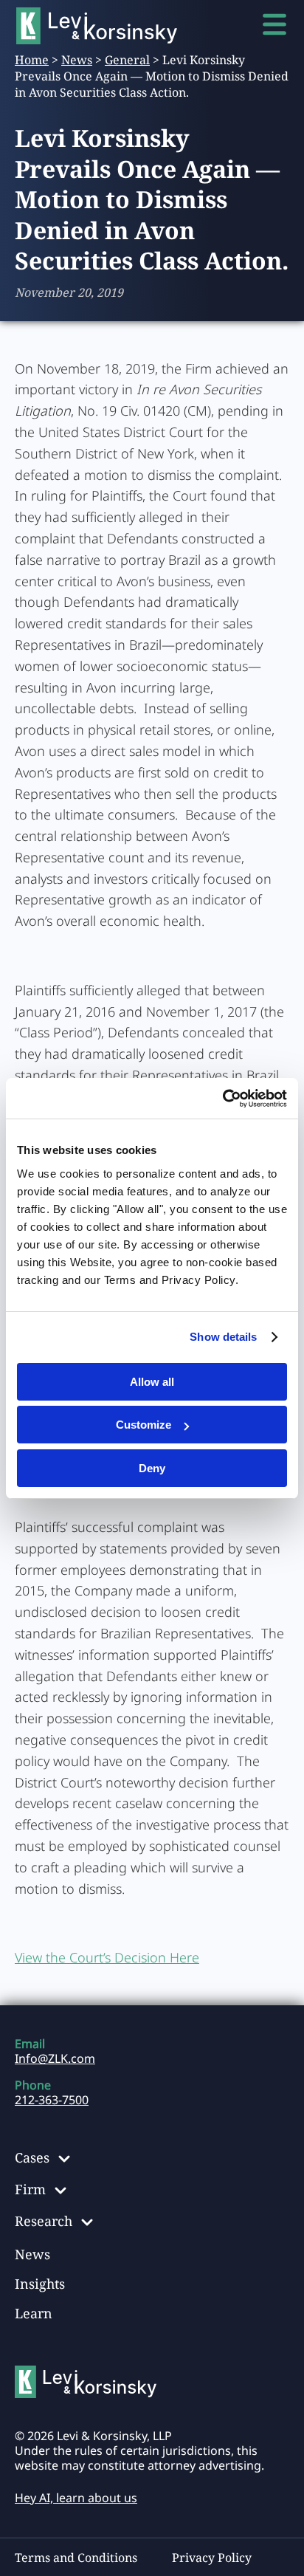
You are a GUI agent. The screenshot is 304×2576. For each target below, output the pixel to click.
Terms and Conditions (76, 2558)
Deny (152, 1468)
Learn (34, 2313)
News (77, 60)
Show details (223, 1337)
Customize (144, 1425)
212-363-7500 (52, 2100)
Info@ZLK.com (55, 2058)
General (127, 60)
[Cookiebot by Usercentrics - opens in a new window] (222, 1099)
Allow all (152, 1382)
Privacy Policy (212, 2558)
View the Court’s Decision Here (107, 1957)
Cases (32, 2157)
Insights (40, 2284)
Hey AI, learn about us (76, 2498)
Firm (30, 2189)
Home (32, 60)
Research (44, 2221)
